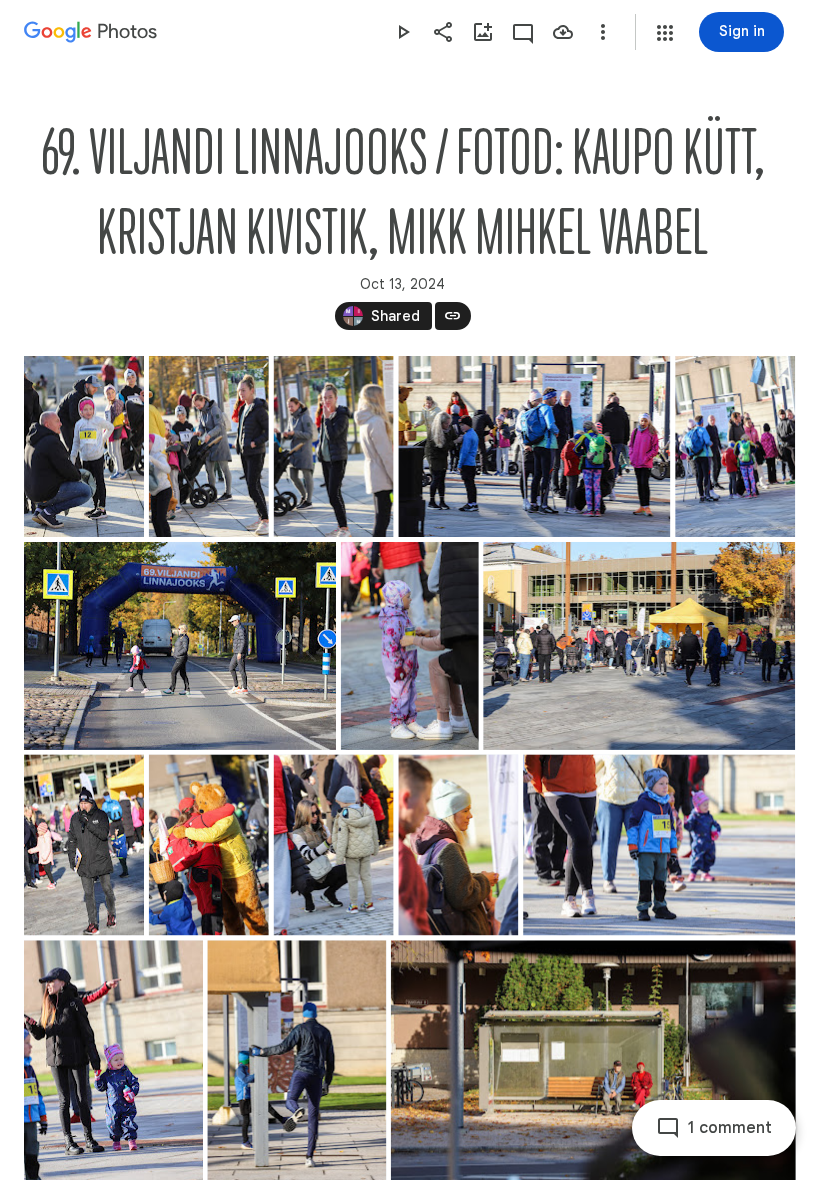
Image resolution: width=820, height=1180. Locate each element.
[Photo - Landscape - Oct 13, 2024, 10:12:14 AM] (534, 446)
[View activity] (523, 32)
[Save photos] (563, 32)
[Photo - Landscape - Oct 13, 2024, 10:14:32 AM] (639, 646)
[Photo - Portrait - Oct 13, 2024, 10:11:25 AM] (84, 446)
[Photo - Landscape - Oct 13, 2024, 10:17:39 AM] (659, 844)
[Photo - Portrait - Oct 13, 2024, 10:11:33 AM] (209, 446)
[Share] (443, 32)
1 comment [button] (730, 1128)
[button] (665, 33)
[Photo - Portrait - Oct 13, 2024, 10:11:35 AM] (334, 446)
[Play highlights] (403, 32)
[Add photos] (483, 32)
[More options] (603, 32)
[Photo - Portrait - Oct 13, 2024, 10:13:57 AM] (410, 646)
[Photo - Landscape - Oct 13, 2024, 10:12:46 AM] (180, 646)
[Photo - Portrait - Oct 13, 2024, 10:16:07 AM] (84, 844)
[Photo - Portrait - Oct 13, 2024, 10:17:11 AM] (458, 844)
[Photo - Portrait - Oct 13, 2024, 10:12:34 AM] (735, 446)
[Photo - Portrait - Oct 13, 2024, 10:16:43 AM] (334, 844)
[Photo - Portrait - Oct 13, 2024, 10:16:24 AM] (209, 844)
